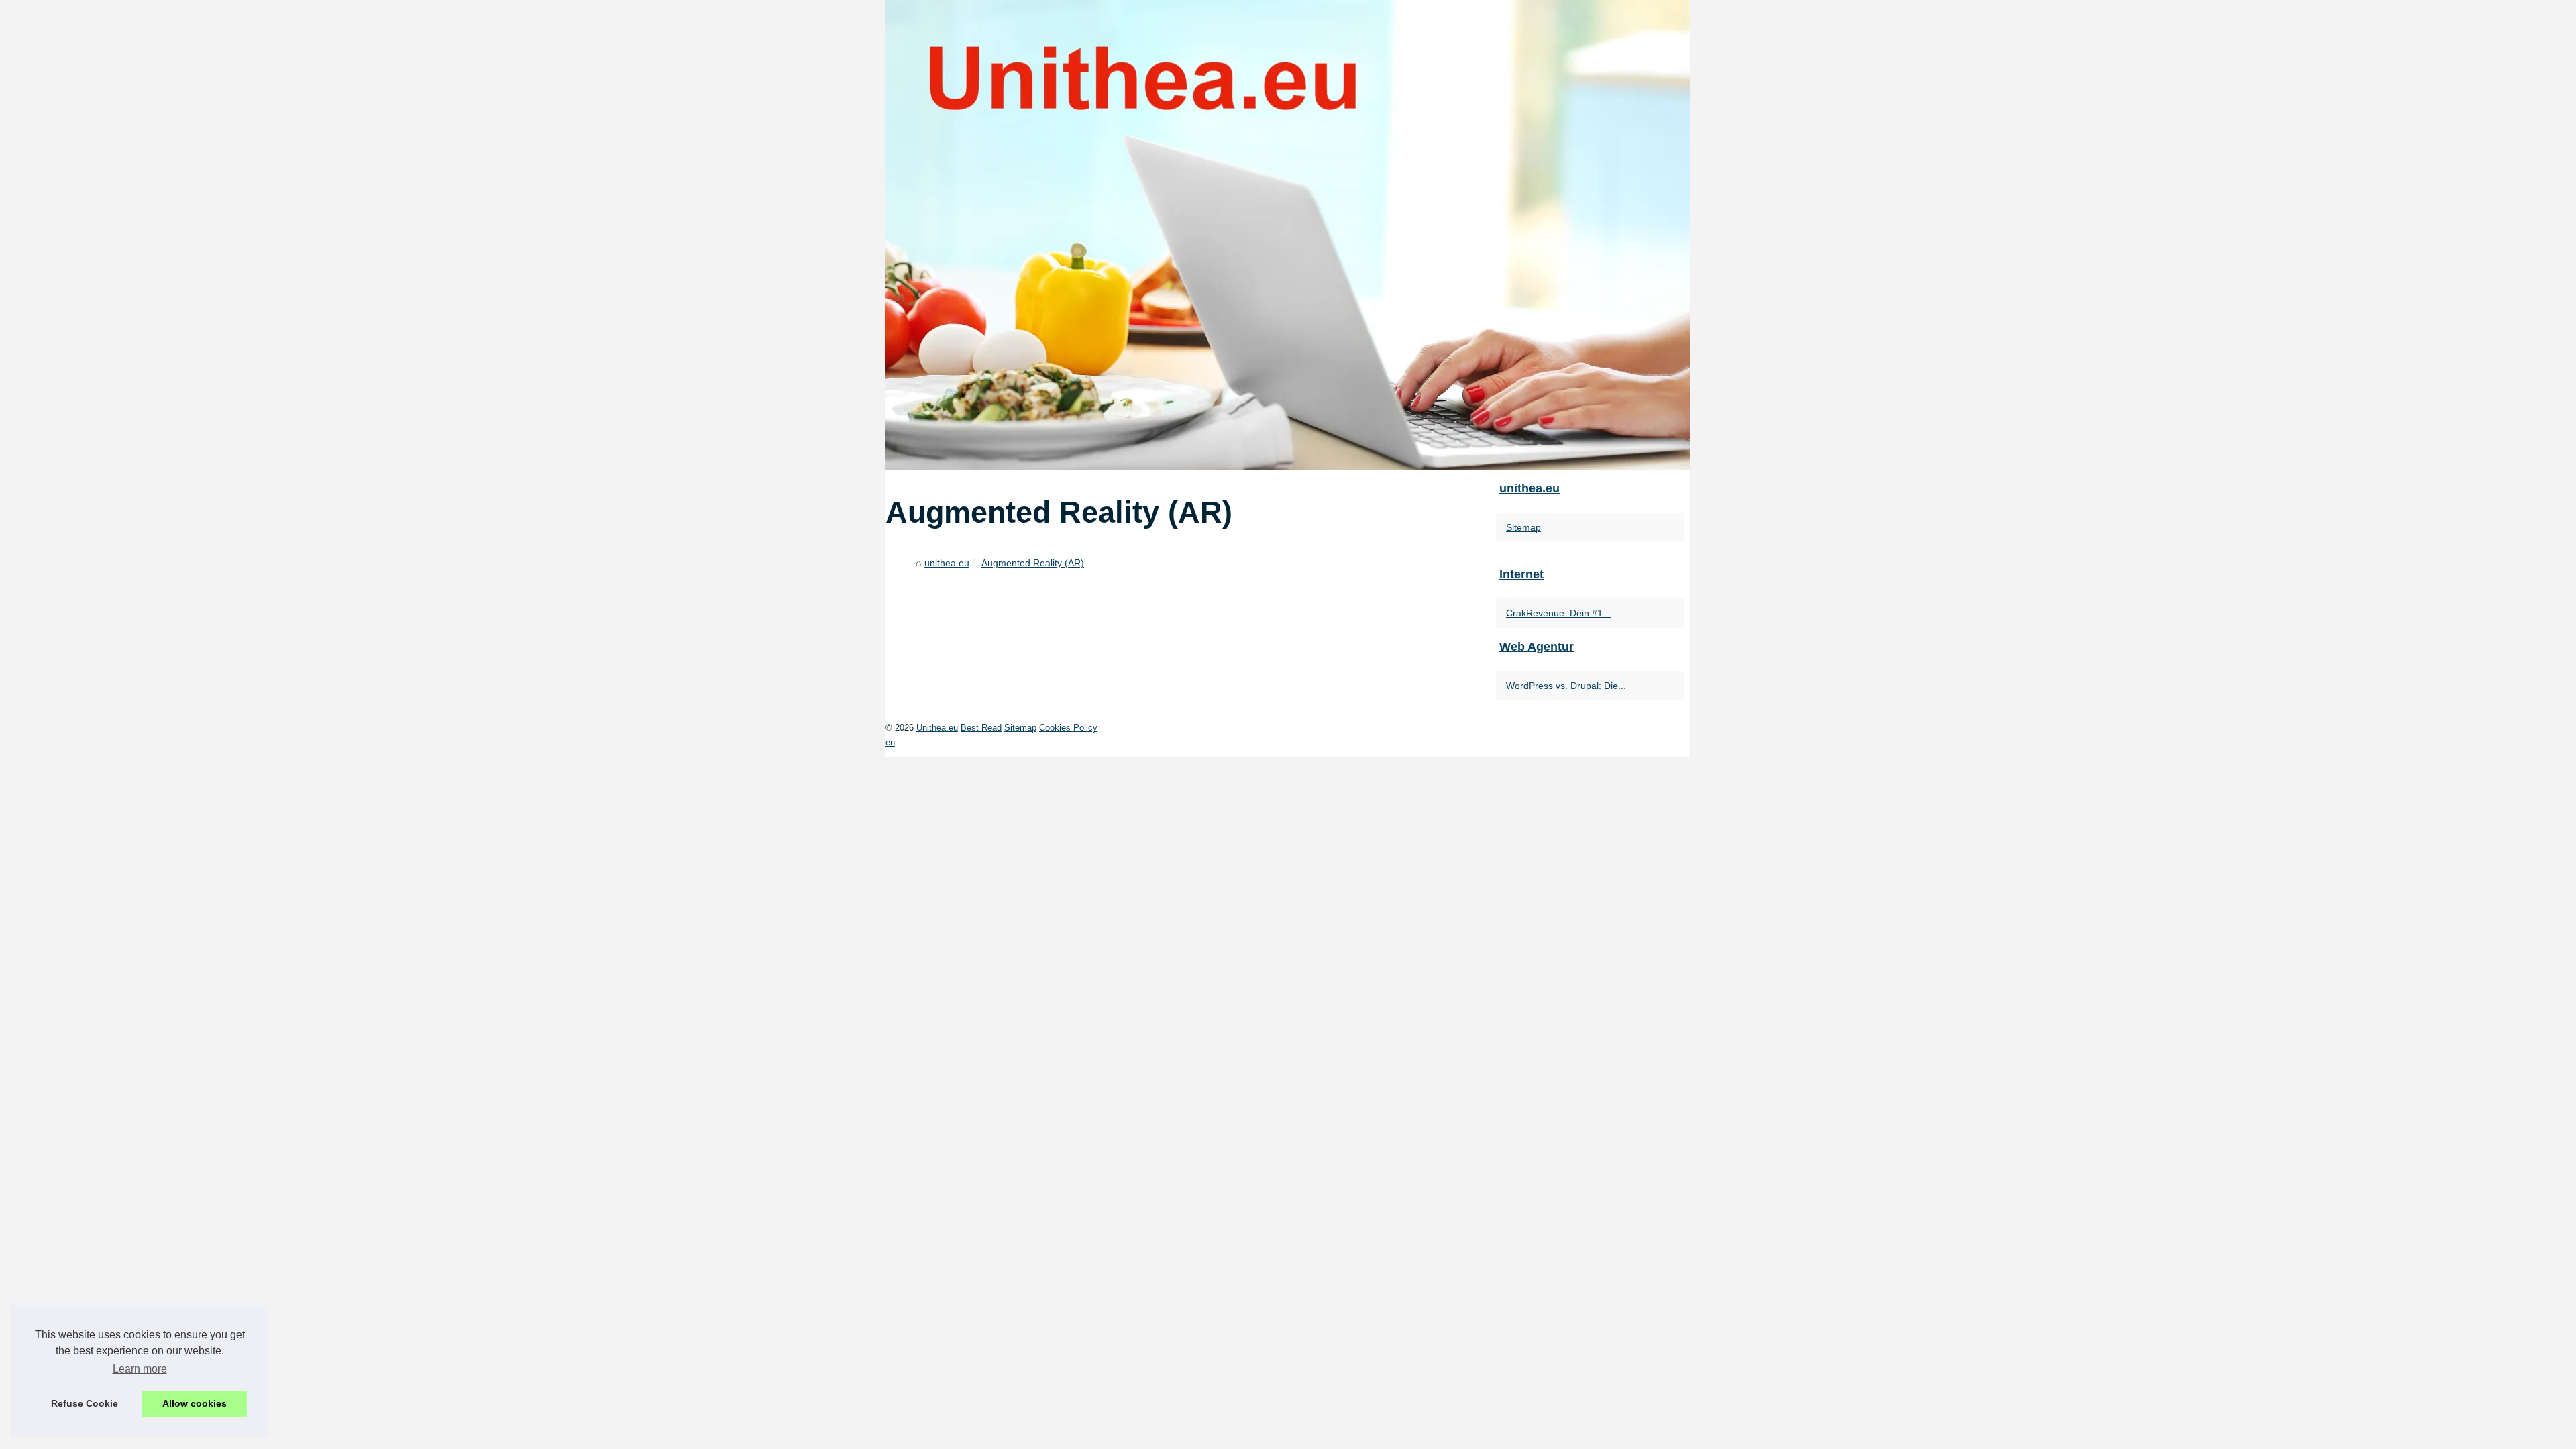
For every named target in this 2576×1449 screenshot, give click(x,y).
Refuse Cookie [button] (85, 1403)
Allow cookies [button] (195, 1403)
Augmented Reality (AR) (1033, 563)
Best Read (981, 728)
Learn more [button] (140, 1369)
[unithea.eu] (1288, 235)
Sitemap (1523, 527)
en (890, 742)
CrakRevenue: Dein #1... (1558, 613)
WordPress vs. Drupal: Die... (1566, 686)
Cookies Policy (1068, 728)
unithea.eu (947, 563)
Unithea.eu (937, 728)
